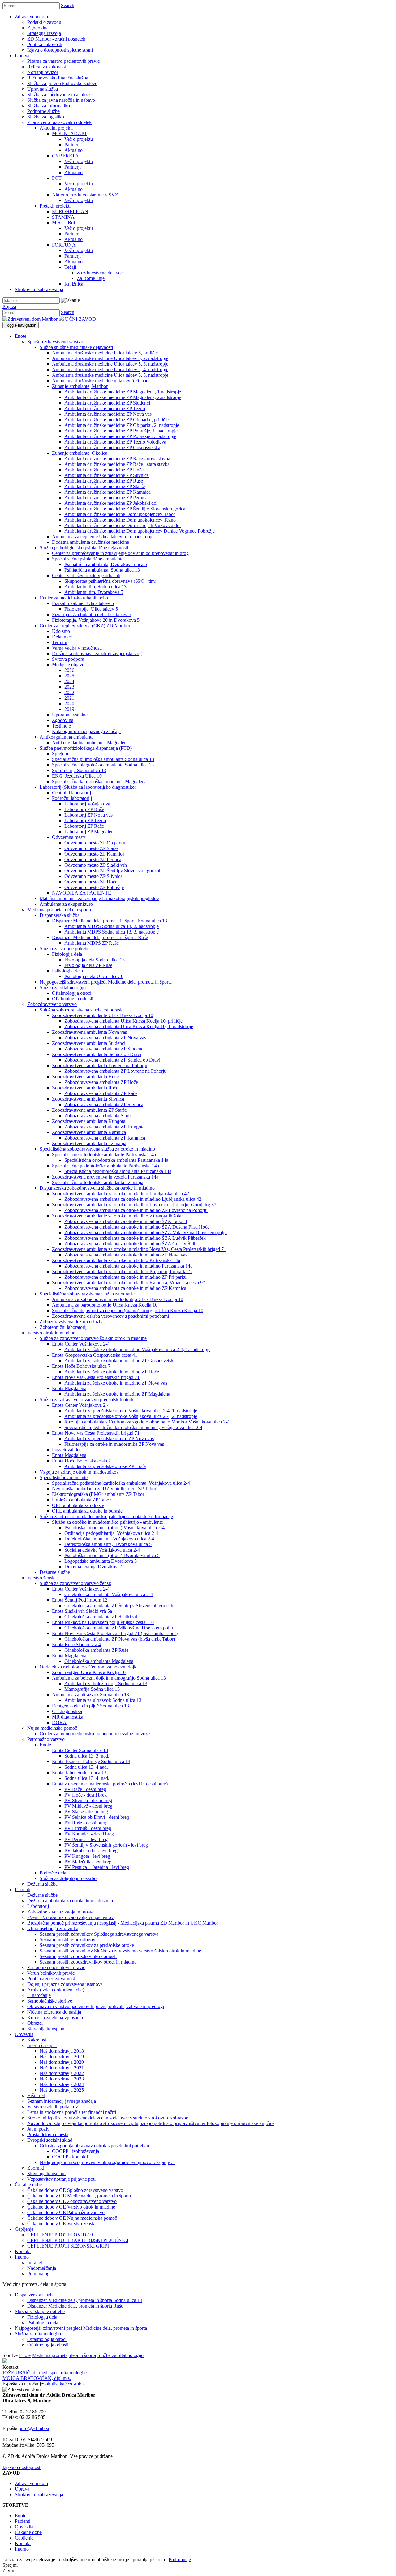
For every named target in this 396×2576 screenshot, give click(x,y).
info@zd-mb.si (34, 2428)
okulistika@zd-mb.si (66, 2384)
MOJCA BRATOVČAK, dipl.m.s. (37, 2378)
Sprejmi (10, 2565)
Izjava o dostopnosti (22, 2467)
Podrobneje (180, 2559)
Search (68, 5)
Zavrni (9, 2571)
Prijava (9, 306)
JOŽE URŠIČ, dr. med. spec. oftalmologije (45, 2373)
